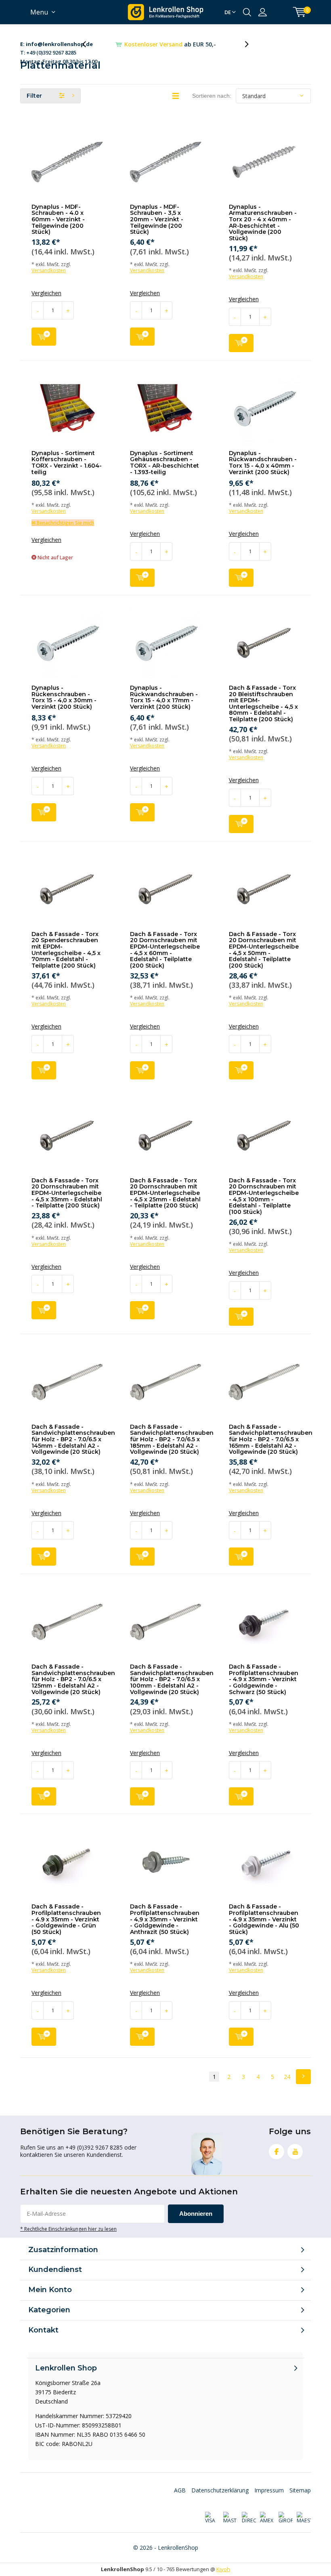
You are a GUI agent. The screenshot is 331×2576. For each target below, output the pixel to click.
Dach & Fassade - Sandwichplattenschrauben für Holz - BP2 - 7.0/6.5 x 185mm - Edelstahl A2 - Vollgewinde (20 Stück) (172, 1439)
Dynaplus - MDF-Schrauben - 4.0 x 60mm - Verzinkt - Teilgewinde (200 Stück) (58, 219)
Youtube (295, 2152)
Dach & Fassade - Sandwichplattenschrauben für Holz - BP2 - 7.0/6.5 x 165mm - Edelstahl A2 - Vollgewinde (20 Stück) (271, 1439)
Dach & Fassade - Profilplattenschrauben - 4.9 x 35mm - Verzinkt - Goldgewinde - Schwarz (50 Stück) (264, 1679)
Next (303, 2077)
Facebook (277, 2152)
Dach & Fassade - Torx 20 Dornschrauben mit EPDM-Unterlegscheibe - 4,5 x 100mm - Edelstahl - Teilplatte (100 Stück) (264, 1196)
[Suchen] (247, 12)
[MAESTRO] (304, 2518)
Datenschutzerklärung (220, 2490)
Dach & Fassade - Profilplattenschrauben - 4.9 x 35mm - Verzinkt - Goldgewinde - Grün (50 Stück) (66, 1919)
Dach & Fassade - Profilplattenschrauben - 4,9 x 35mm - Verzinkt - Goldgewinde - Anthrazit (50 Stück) (165, 1919)
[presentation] (88, 44)
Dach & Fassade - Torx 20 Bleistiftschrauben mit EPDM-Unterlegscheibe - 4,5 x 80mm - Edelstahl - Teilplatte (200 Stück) (263, 703)
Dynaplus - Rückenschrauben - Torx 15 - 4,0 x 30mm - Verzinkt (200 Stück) (64, 697)
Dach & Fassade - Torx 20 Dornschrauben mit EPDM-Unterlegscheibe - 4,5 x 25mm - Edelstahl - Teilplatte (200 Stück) (165, 1193)
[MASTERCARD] (230, 2518)
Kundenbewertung (170, 44)
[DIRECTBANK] (248, 2518)
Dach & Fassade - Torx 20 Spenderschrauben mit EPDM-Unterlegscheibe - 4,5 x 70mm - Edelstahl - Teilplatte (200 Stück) (66, 950)
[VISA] (212, 2518)
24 (287, 2077)
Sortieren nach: (212, 96)
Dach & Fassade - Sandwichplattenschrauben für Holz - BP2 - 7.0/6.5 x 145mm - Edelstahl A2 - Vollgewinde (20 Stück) (73, 1439)
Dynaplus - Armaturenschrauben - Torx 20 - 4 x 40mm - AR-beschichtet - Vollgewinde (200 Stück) (263, 223)
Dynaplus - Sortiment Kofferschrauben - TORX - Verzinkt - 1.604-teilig (67, 463)
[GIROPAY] (285, 2518)
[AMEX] (267, 2518)
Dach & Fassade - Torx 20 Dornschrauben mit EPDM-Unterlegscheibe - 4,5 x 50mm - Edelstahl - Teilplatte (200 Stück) (264, 950)
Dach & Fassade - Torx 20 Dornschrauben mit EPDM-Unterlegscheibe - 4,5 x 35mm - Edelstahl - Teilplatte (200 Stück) (67, 1193)
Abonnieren (196, 2214)
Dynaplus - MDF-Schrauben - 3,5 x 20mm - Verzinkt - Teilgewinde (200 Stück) (157, 219)
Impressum (269, 2490)
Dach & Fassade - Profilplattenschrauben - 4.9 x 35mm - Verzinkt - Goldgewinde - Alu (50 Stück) (264, 1919)
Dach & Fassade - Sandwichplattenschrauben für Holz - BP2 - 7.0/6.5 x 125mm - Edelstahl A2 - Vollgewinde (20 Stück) (73, 1679)
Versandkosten (49, 270)
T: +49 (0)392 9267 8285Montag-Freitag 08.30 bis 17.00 (59, 45)
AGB (180, 2490)
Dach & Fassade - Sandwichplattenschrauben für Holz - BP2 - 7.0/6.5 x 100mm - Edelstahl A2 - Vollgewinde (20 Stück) (172, 1679)
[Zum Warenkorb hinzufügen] (44, 337)
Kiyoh (223, 2569)
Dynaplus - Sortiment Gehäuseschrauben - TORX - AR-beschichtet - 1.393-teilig (164, 463)
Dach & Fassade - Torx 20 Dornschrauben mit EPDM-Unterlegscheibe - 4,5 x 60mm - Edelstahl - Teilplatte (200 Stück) (165, 950)
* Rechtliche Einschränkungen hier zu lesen (68, 2229)
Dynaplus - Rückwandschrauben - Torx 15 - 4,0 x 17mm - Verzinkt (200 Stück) (164, 697)
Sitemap (300, 2490)
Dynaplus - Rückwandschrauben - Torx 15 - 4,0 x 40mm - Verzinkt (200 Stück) (263, 463)
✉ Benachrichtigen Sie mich (63, 523)
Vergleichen (46, 293)
